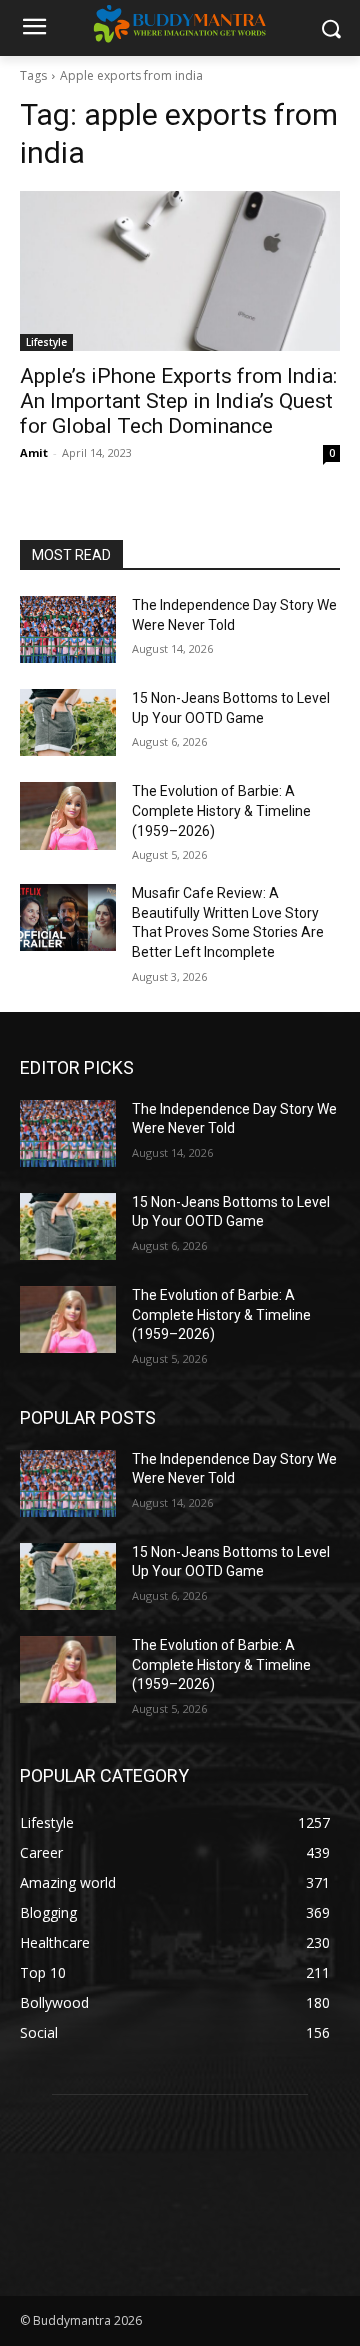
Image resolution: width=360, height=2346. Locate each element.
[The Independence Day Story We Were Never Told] (68, 629)
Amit (34, 452)
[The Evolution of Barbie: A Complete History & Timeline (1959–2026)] (68, 815)
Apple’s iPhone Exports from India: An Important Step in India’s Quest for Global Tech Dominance (178, 401)
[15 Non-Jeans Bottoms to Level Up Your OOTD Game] (68, 722)
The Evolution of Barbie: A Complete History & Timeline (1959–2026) (221, 810)
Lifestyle (46, 342)
